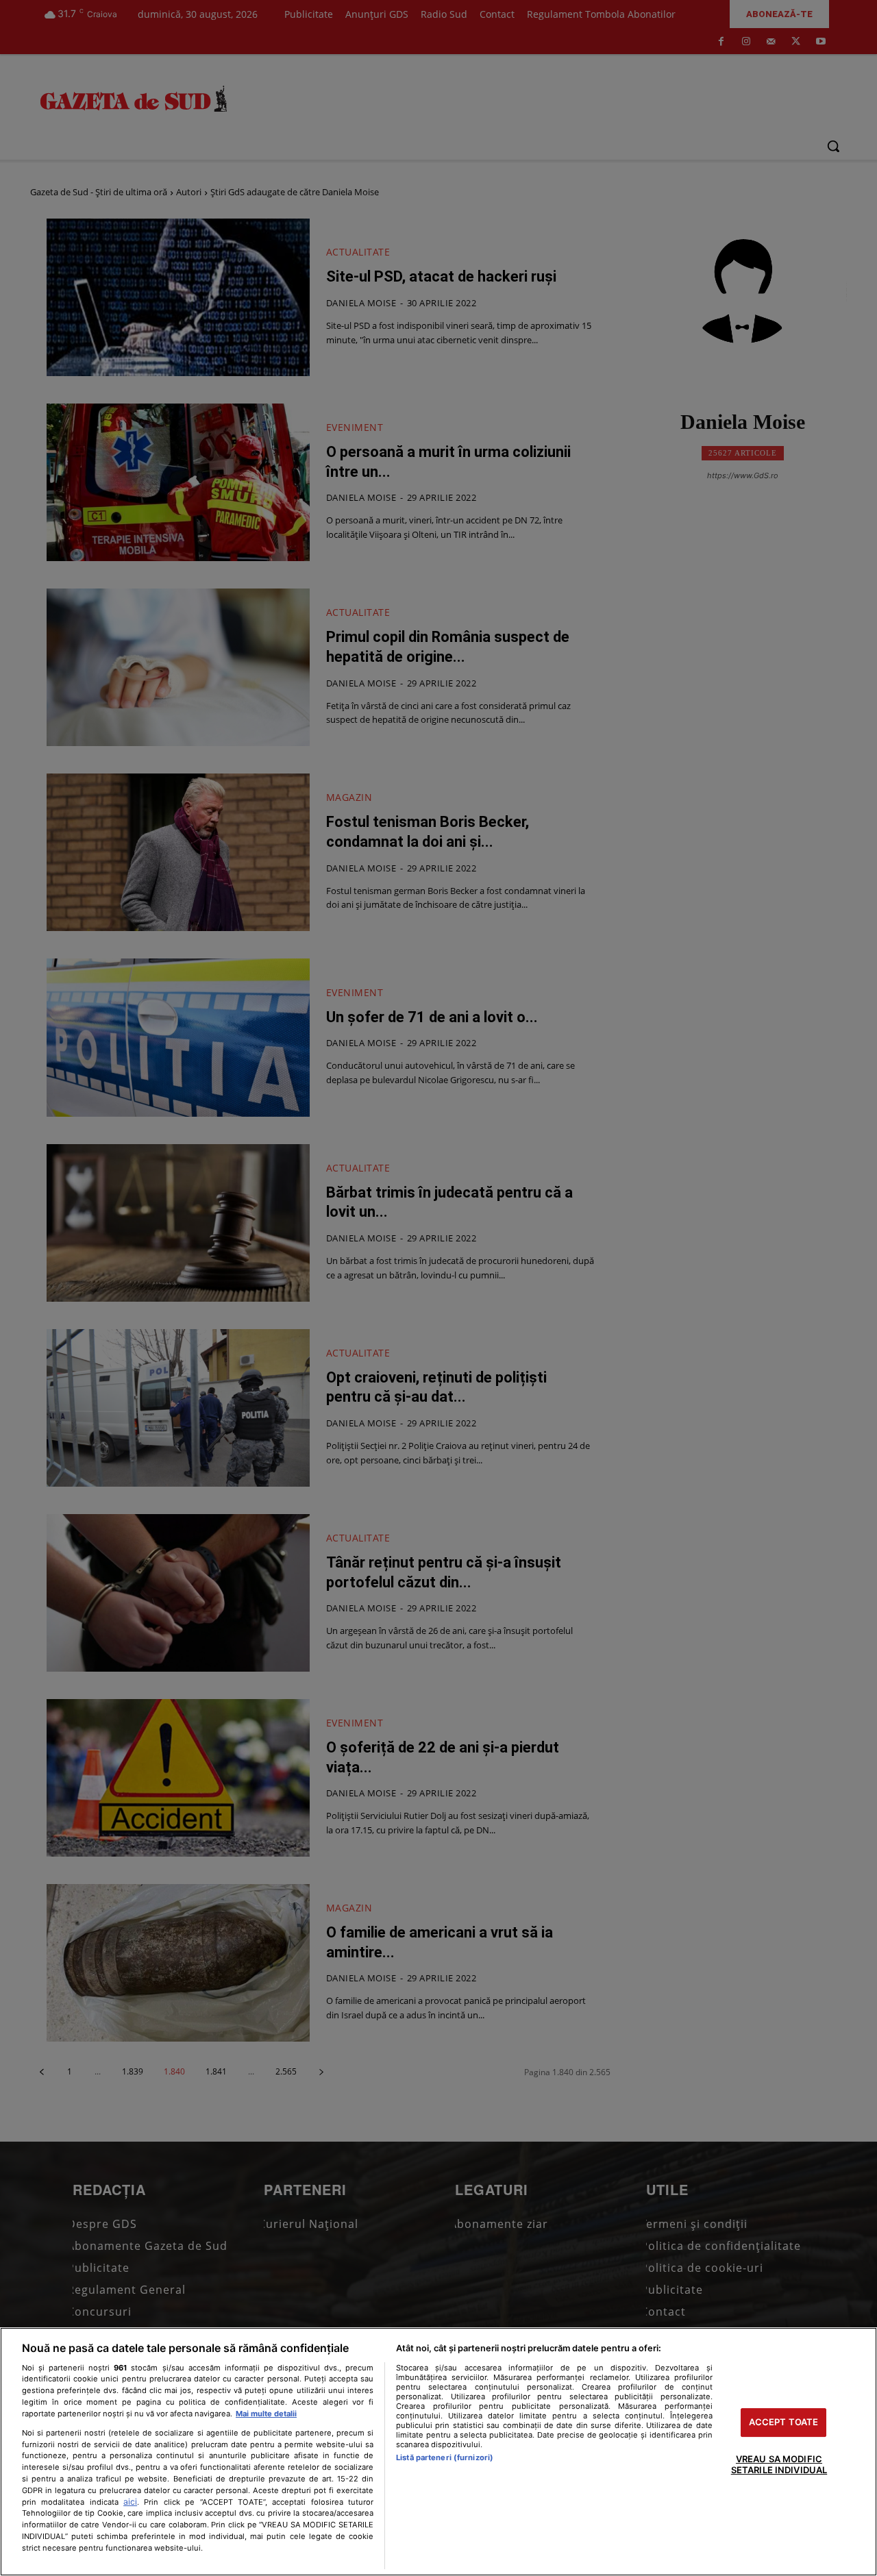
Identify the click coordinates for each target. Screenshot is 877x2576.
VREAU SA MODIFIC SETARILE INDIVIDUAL (779, 2464)
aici (130, 2502)
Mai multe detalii (266, 2414)
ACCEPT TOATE (784, 2423)
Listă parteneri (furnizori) (445, 2457)
